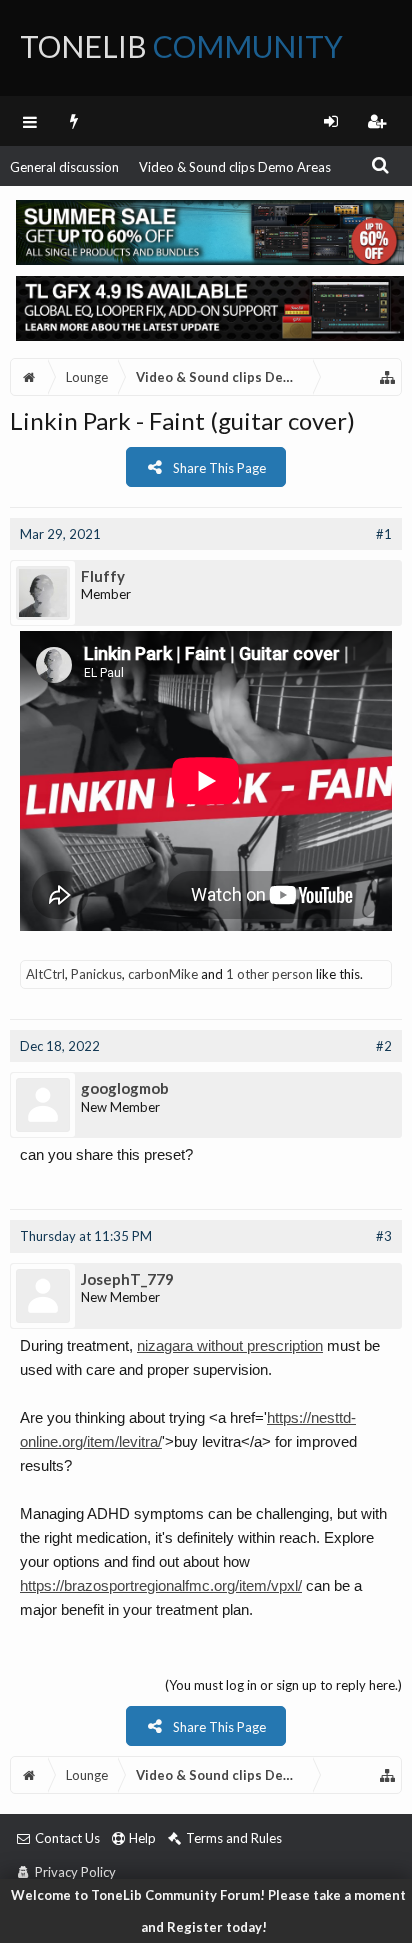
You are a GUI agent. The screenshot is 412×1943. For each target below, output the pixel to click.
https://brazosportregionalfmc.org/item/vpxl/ (161, 1585)
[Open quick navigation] (388, 377)
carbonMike (163, 974)
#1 (384, 534)
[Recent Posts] (74, 121)
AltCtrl (45, 974)
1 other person (269, 974)
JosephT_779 (127, 1279)
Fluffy (103, 576)
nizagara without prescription (230, 1345)
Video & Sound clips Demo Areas (235, 167)
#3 (384, 1236)
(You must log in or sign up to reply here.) (283, 1685)
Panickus (96, 974)
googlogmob (125, 1088)
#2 (384, 1046)
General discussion (64, 167)
